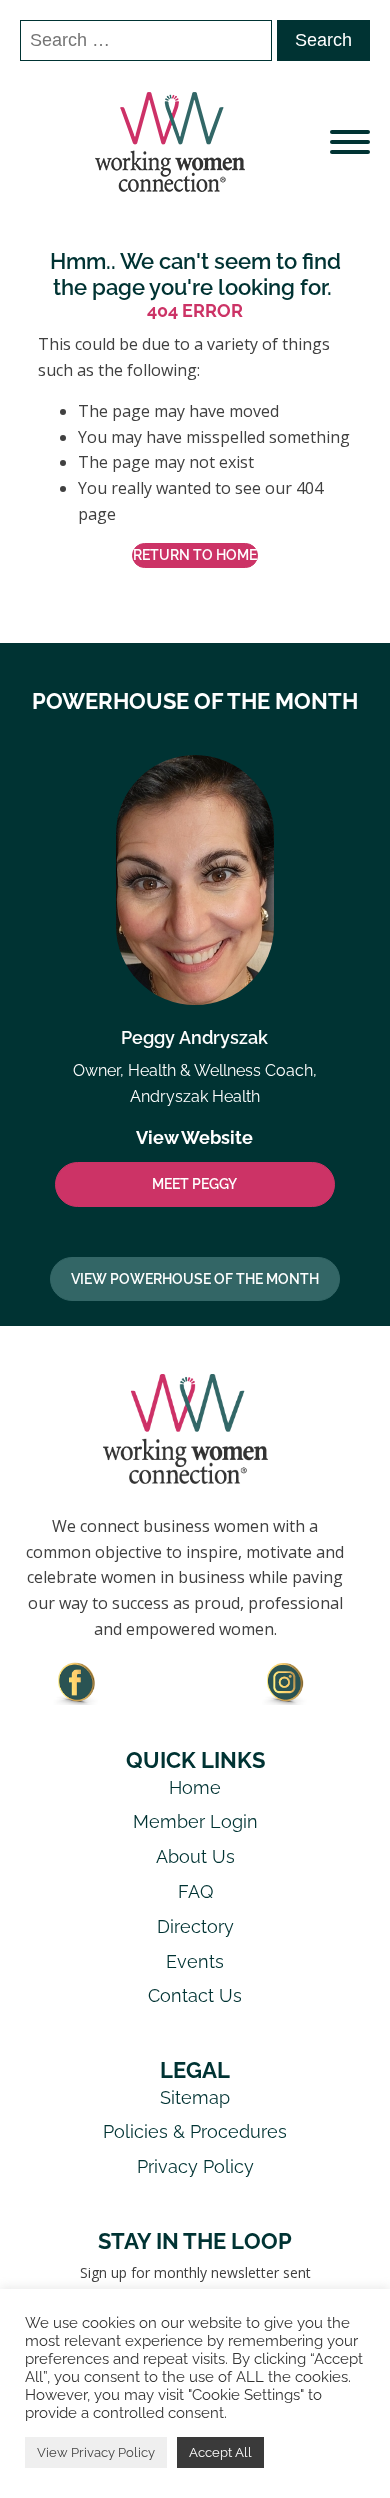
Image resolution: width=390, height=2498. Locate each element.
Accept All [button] (220, 2452)
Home (195, 1787)
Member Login (195, 1821)
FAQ (195, 1891)
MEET (194, 1184)
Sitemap (195, 2097)
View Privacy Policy (96, 2452)
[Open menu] (350, 142)
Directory (195, 1926)
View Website (194, 1137)
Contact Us (195, 1995)
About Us (195, 1856)
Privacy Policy (195, 2166)
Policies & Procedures (195, 2131)
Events (195, 1961)
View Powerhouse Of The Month (195, 1279)
